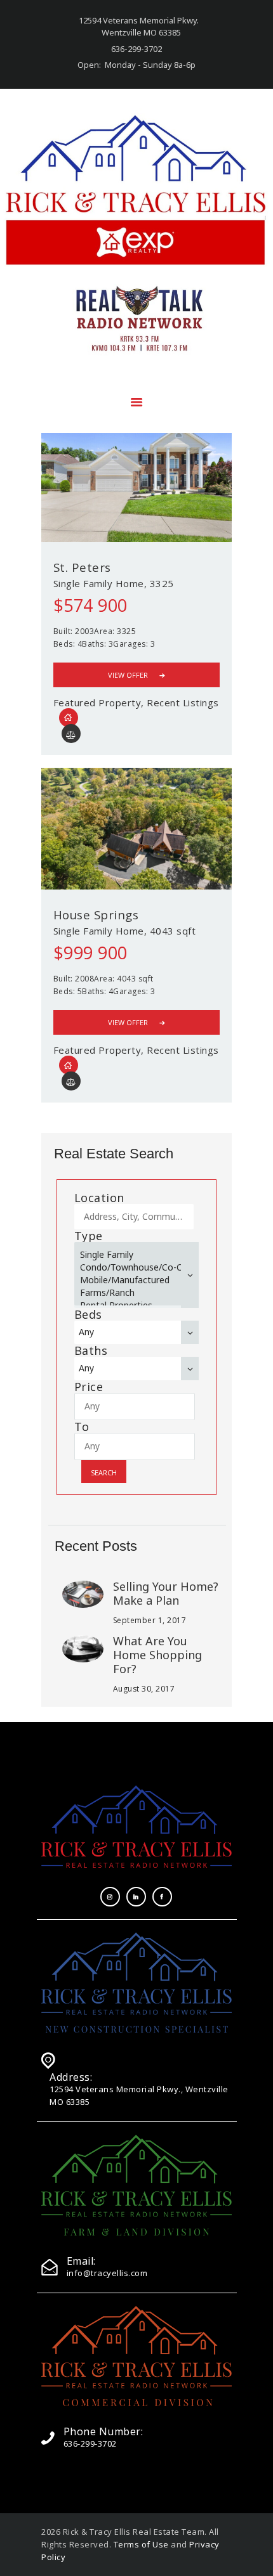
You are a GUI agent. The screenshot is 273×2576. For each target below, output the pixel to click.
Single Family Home (99, 583)
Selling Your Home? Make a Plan (166, 1593)
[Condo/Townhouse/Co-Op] (130, 1267)
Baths (91, 1350)
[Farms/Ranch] (130, 1293)
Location (99, 1198)
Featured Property (97, 702)
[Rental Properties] (130, 1305)
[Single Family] (130, 1255)
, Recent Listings (180, 702)
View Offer (128, 675)
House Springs (96, 915)
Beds (88, 1314)
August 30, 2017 (144, 1689)
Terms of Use (141, 2544)
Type (89, 1236)
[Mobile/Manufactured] (130, 1280)
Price (89, 1387)
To (82, 1427)
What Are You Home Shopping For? (157, 1655)
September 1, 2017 (150, 1620)
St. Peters (82, 567)
